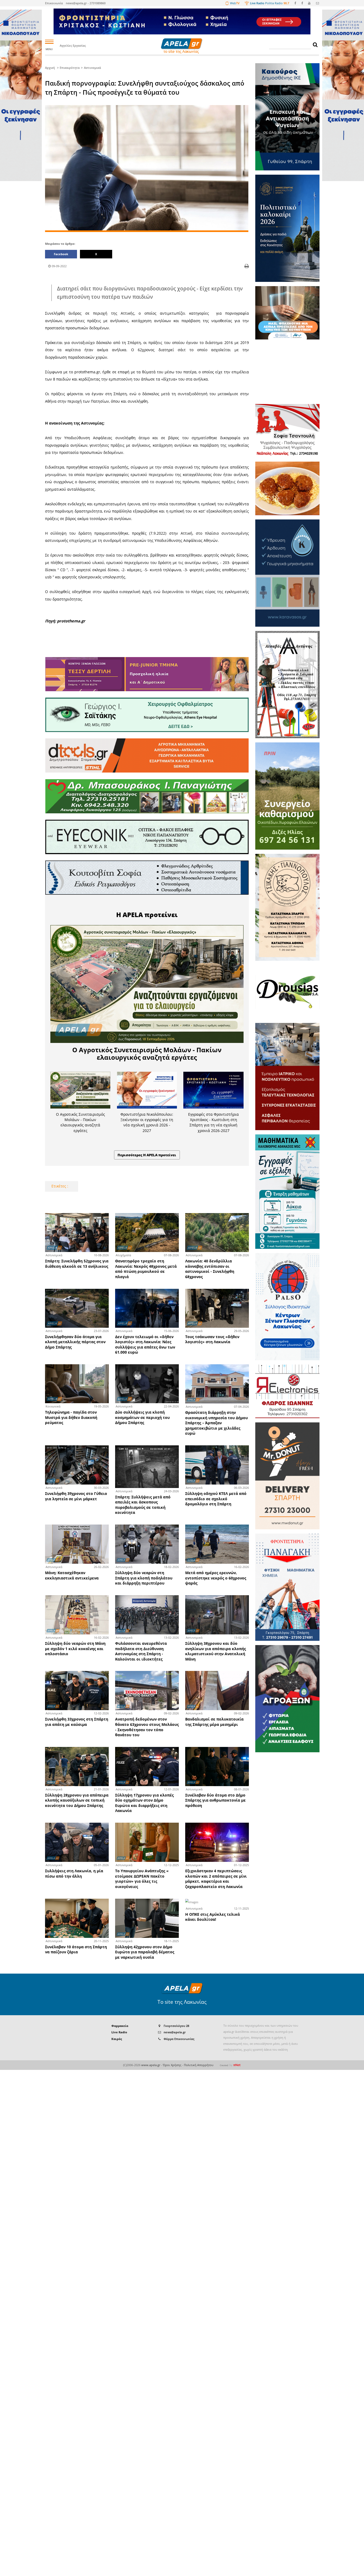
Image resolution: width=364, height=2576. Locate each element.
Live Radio (119, 2032)
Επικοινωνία (54, 3)
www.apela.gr (151, 2065)
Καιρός (117, 2039)
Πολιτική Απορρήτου (199, 2065)
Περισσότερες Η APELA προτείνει (147, 1155)
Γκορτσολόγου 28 (176, 2026)
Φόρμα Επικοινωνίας (179, 2039)
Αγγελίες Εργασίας (73, 45)
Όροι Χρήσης (172, 2065)
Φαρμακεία (120, 2026)
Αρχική (50, 68)
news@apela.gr (175, 2032)
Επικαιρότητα (70, 68)
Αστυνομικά (92, 68)
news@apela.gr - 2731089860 (86, 3)
